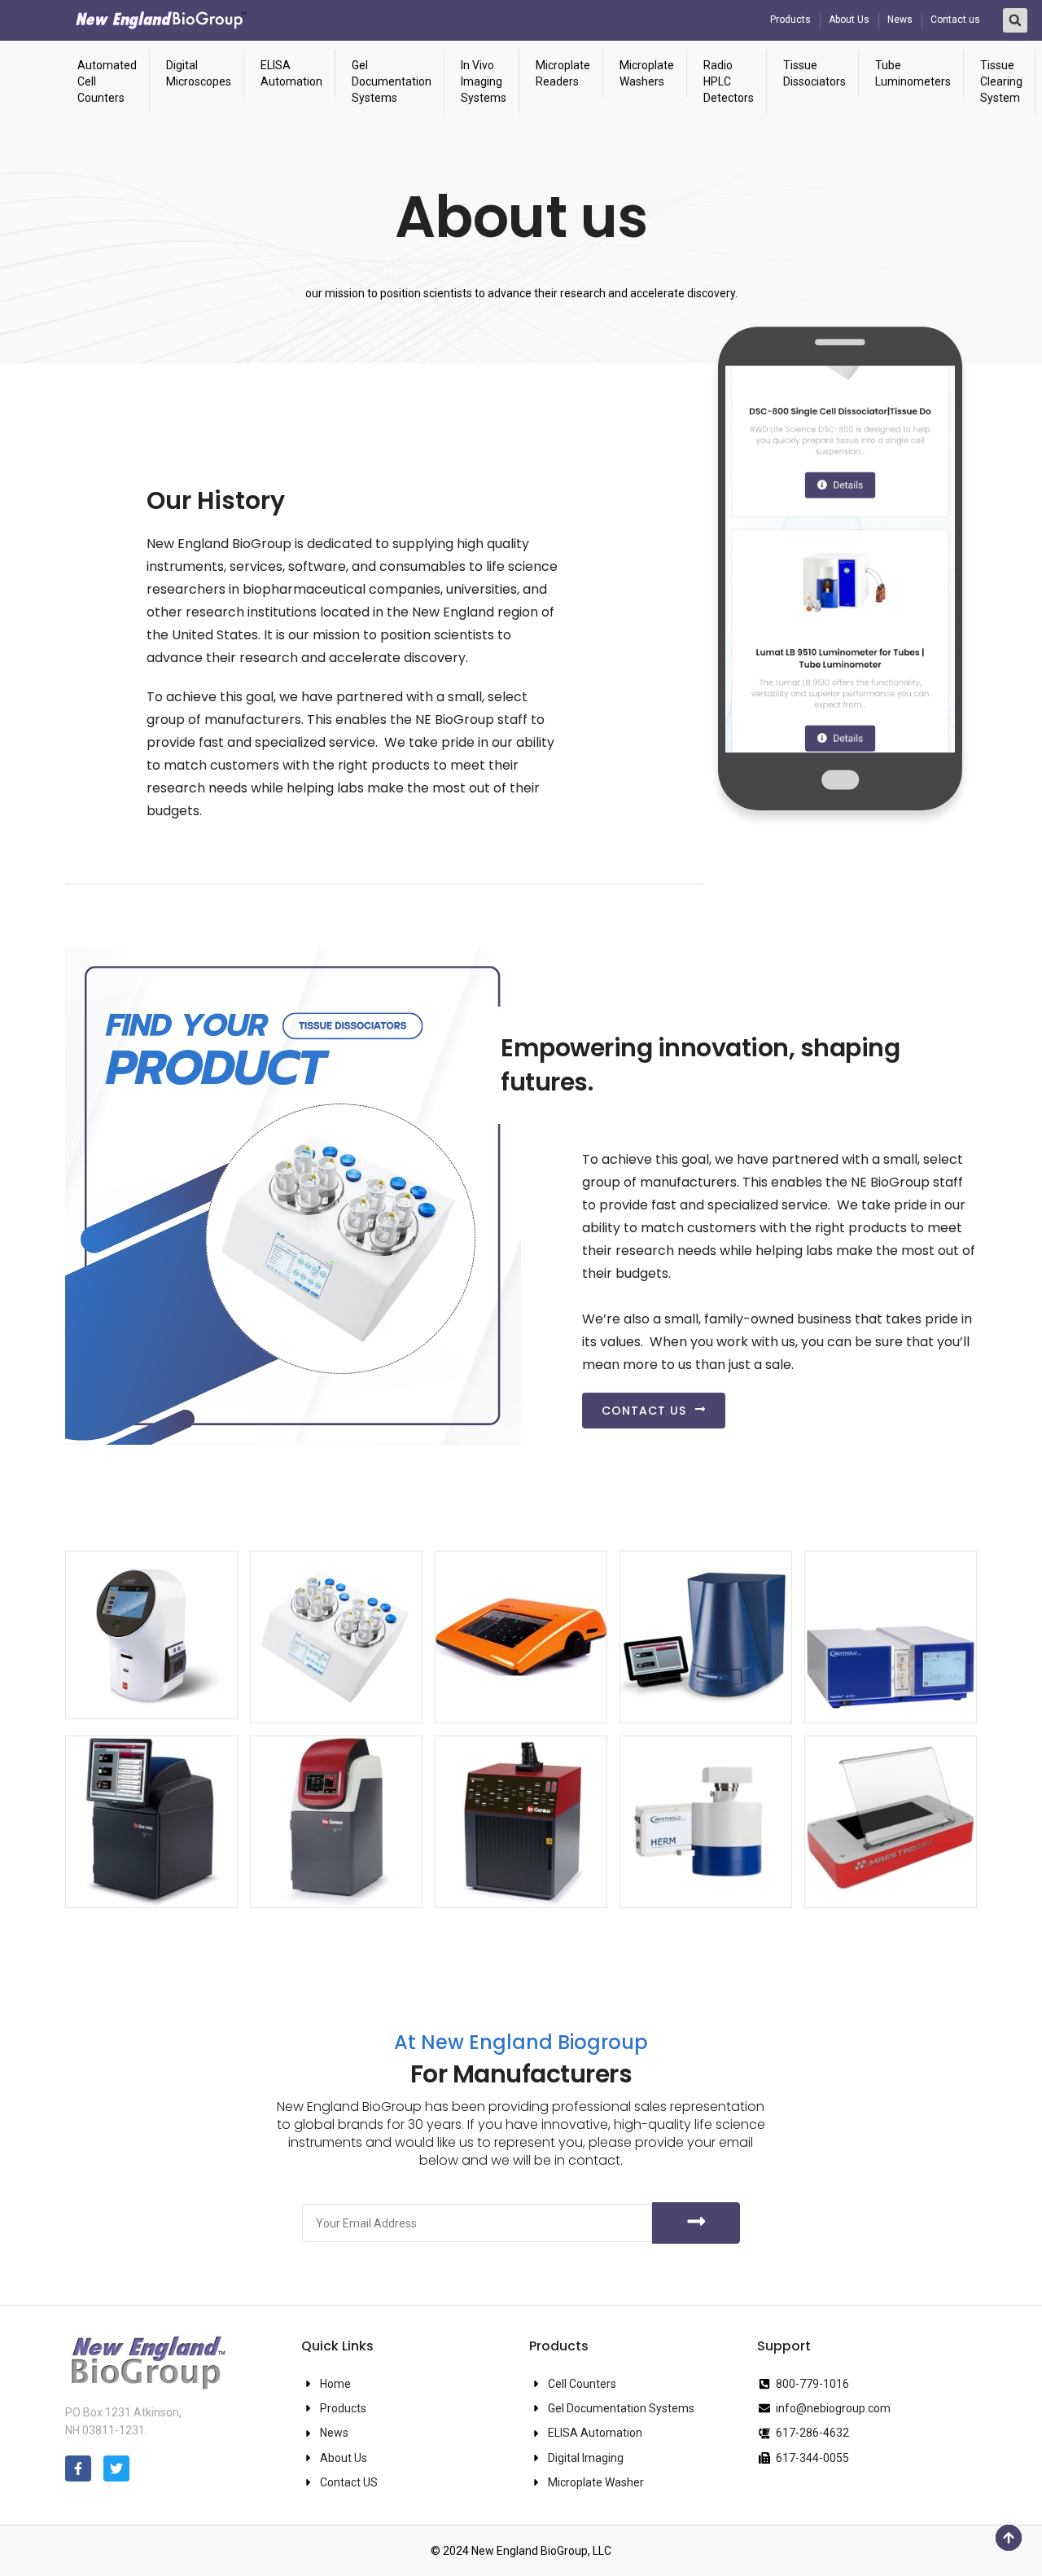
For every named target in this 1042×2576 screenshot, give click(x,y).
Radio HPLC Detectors (729, 81)
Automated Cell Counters (107, 81)
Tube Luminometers (913, 73)
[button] (1015, 20)
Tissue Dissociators (814, 73)
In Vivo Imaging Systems (484, 81)
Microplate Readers (563, 73)
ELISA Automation (291, 73)
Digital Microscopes (199, 73)
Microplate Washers (647, 73)
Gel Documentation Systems (392, 81)
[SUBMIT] (696, 2223)
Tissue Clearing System (1001, 81)
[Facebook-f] (78, 2468)
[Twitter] (116, 2468)
